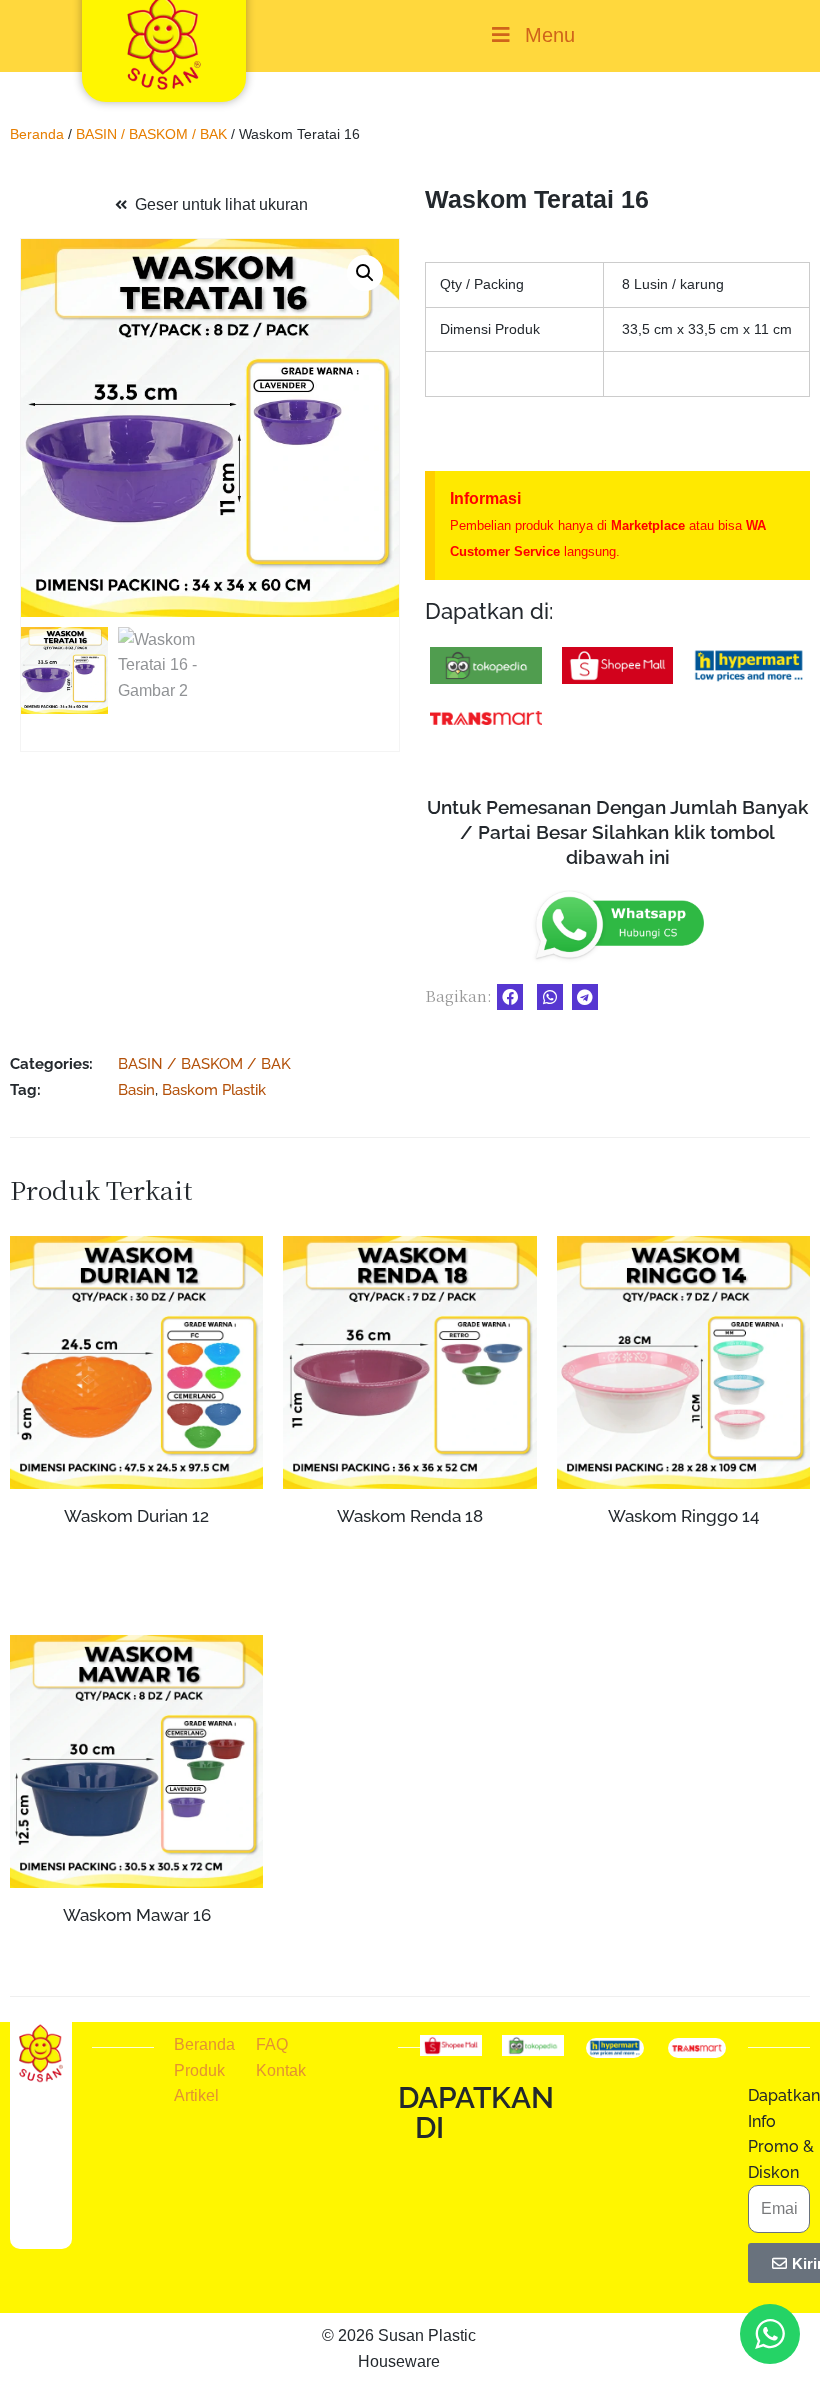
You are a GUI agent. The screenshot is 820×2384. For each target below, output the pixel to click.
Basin (136, 1089)
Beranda (37, 134)
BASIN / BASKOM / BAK (151, 134)
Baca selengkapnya (136, 1554)
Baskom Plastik (214, 1089)
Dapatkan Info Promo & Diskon (784, 2134)
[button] (365, 273)
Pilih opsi (683, 1587)
